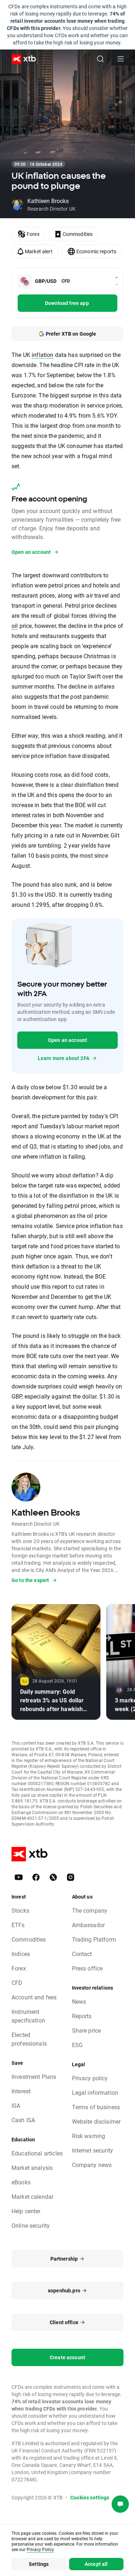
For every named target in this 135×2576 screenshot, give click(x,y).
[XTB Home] (21, 59)
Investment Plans (34, 2077)
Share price (87, 2030)
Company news (92, 2165)
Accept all (96, 2564)
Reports (82, 2016)
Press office (87, 1968)
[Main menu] (121, 59)
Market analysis (32, 2168)
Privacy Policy (40, 2549)
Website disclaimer (96, 2121)
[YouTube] (19, 1877)
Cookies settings (90, 2497)
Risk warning (89, 2136)
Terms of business (96, 2107)
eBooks (21, 2182)
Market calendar (32, 2196)
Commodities (29, 1939)
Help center (26, 2211)
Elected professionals (29, 2039)
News (79, 2001)
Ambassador (89, 1925)
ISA (16, 2105)
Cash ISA (23, 2120)
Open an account (67, 1040)
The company (90, 1910)
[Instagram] (71, 1877)
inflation (42, 355)
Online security (31, 2225)
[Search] (100, 59)
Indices (21, 1954)
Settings (39, 2564)
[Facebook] (36, 1877)
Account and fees (34, 1997)
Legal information (95, 2092)
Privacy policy (90, 2078)
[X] (53, 1877)
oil (15, 626)
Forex (19, 1968)
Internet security (93, 2150)
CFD (17, 1983)
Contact (82, 1954)
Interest (21, 2091)
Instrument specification (28, 2016)
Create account (67, 2357)
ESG (77, 2045)
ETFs (18, 1925)
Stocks (20, 1910)
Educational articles (37, 2153)
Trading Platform (94, 1939)
